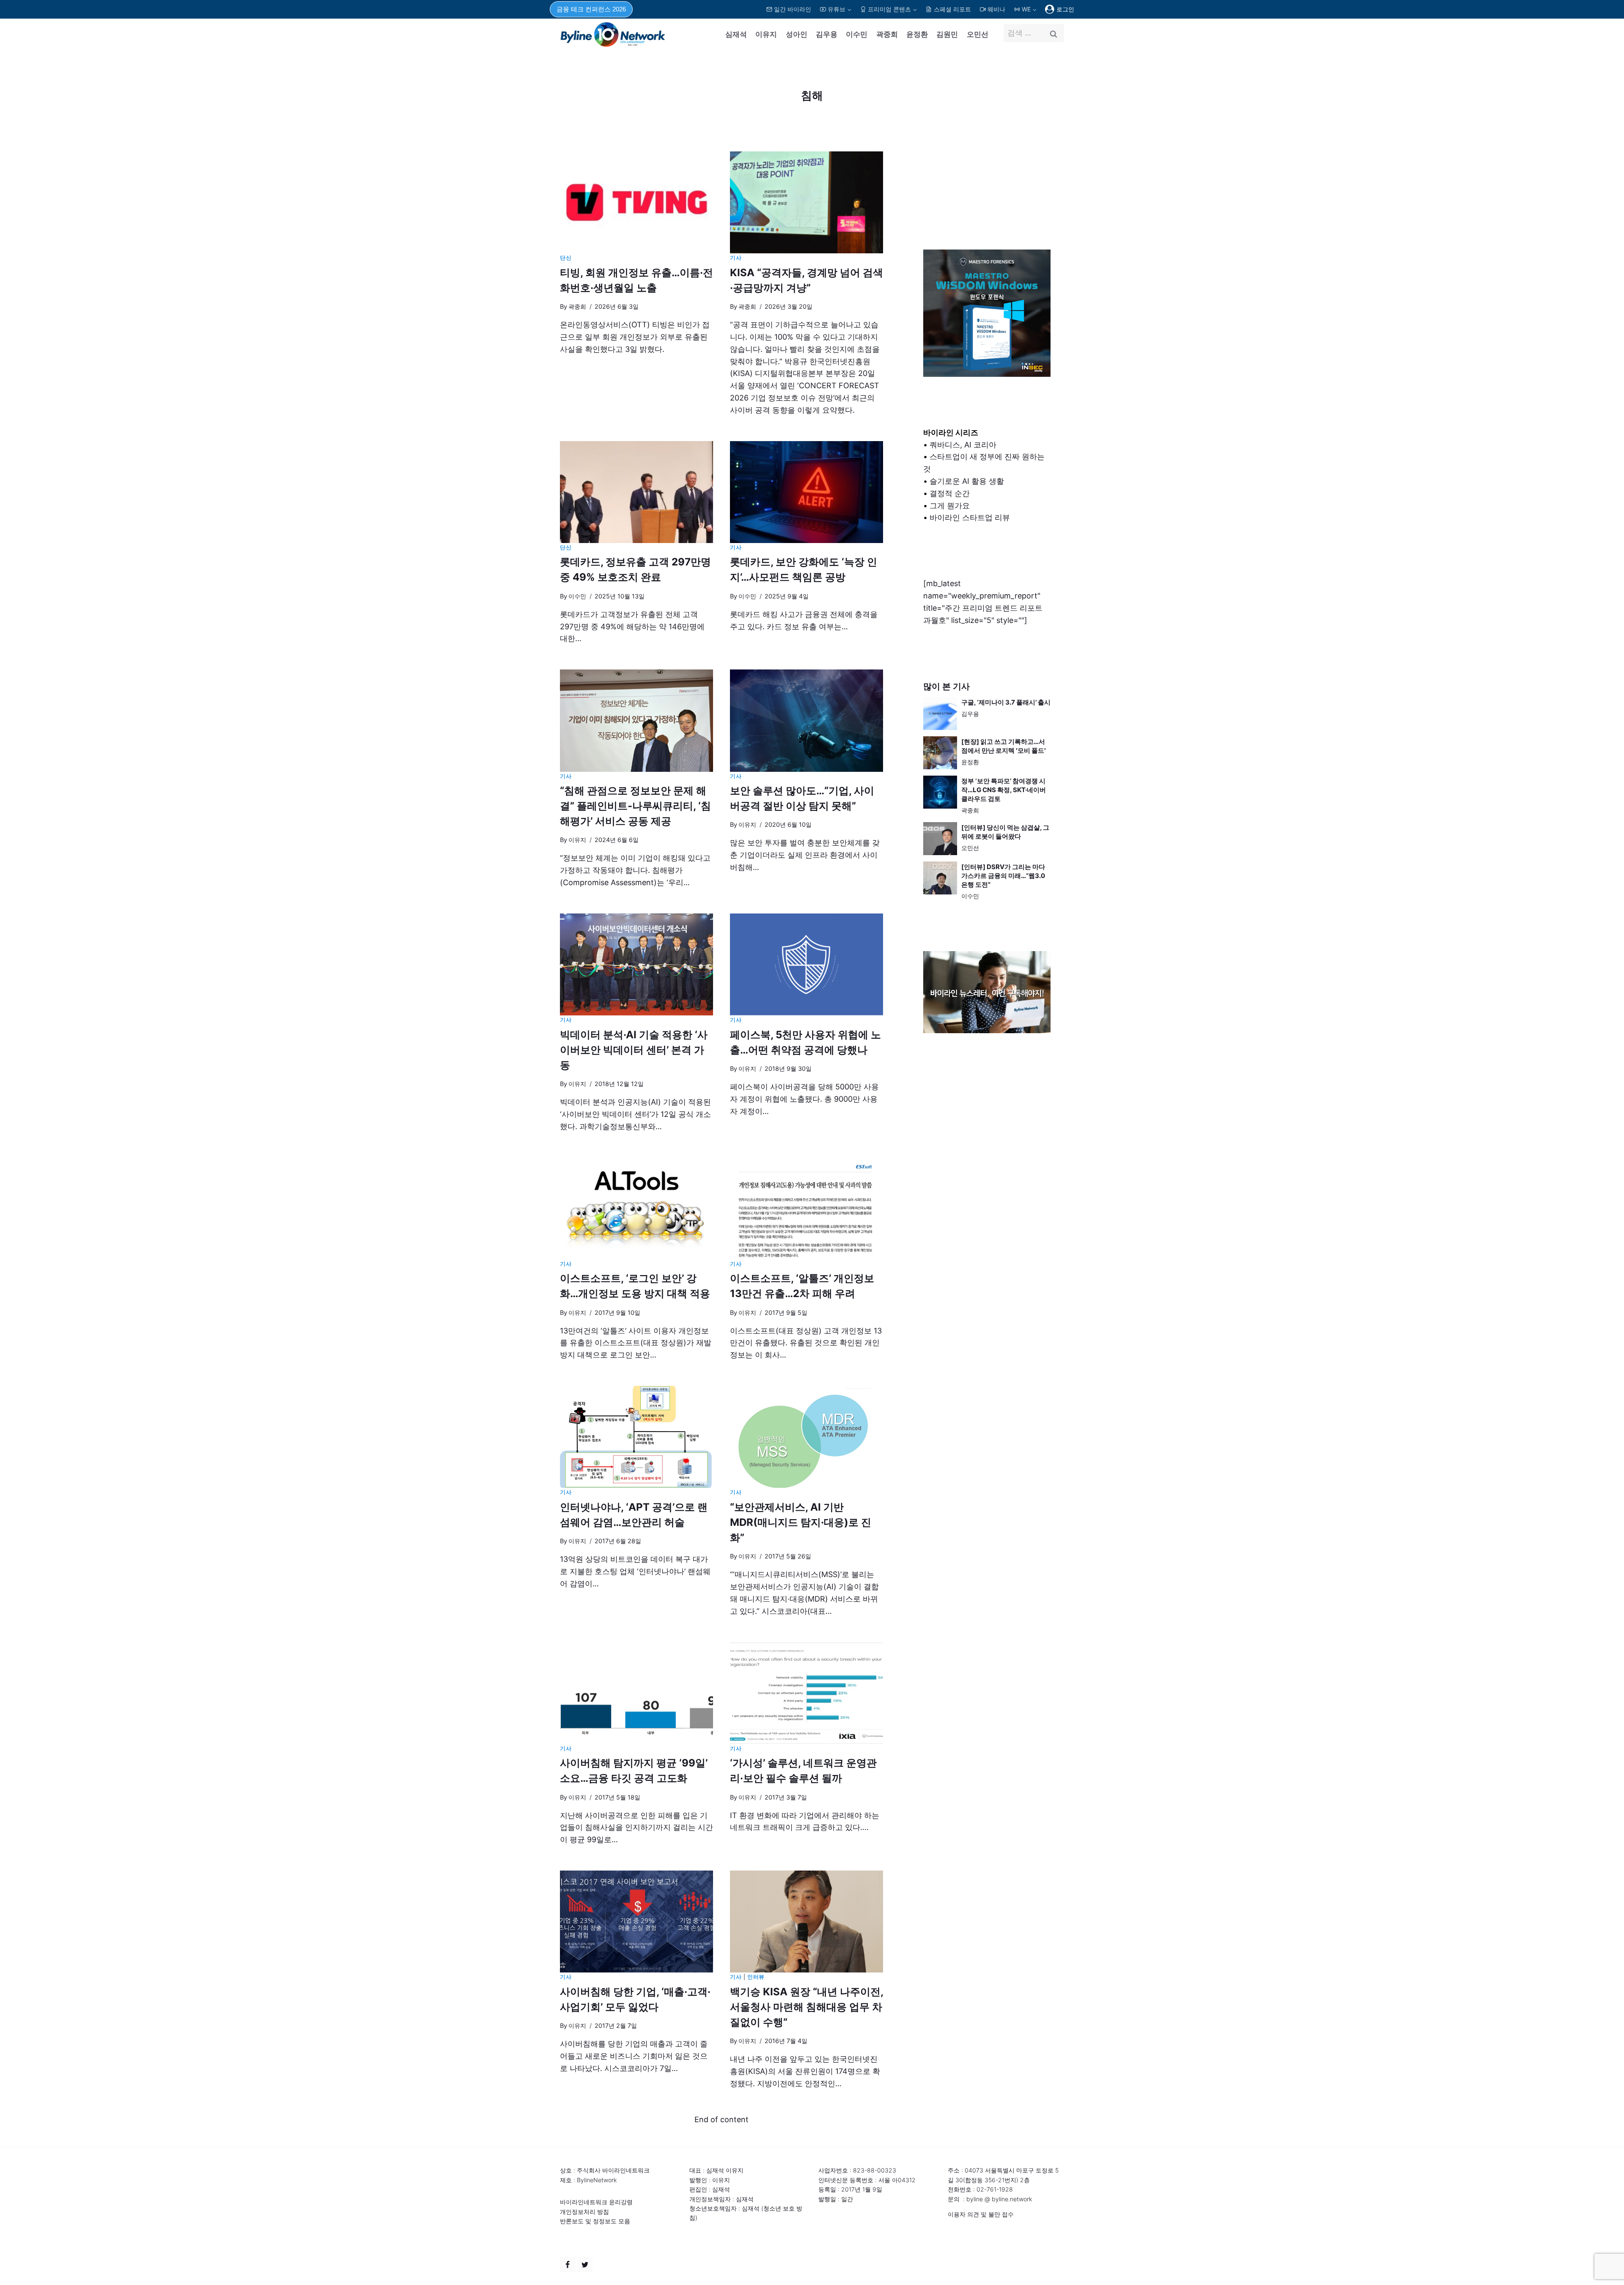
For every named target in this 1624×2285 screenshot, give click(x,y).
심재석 (736, 34)
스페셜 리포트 (952, 9)
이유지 (766, 34)
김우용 (827, 34)
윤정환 (917, 34)
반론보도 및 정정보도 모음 (595, 2221)
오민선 (978, 34)
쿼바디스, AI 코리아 (963, 445)
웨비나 (996, 9)
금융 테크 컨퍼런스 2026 (591, 9)
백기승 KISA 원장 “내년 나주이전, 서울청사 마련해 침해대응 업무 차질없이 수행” (807, 2007)
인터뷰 (756, 1977)
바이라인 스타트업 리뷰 (970, 517)
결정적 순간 (950, 493)
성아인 (797, 34)
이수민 (857, 34)
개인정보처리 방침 (584, 2212)
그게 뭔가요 (950, 506)
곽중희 (887, 34)
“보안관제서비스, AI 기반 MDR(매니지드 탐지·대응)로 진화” (801, 1522)
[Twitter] (585, 2265)
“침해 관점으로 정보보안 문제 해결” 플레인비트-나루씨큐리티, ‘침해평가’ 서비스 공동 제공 (635, 806)
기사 (736, 258)
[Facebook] (568, 2265)
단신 (566, 258)
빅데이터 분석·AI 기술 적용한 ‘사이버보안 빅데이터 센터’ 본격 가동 (634, 1050)
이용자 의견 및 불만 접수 (981, 2214)
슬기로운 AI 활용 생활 (967, 481)
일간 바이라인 (793, 9)
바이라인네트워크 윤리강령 (596, 2202)
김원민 (947, 34)
